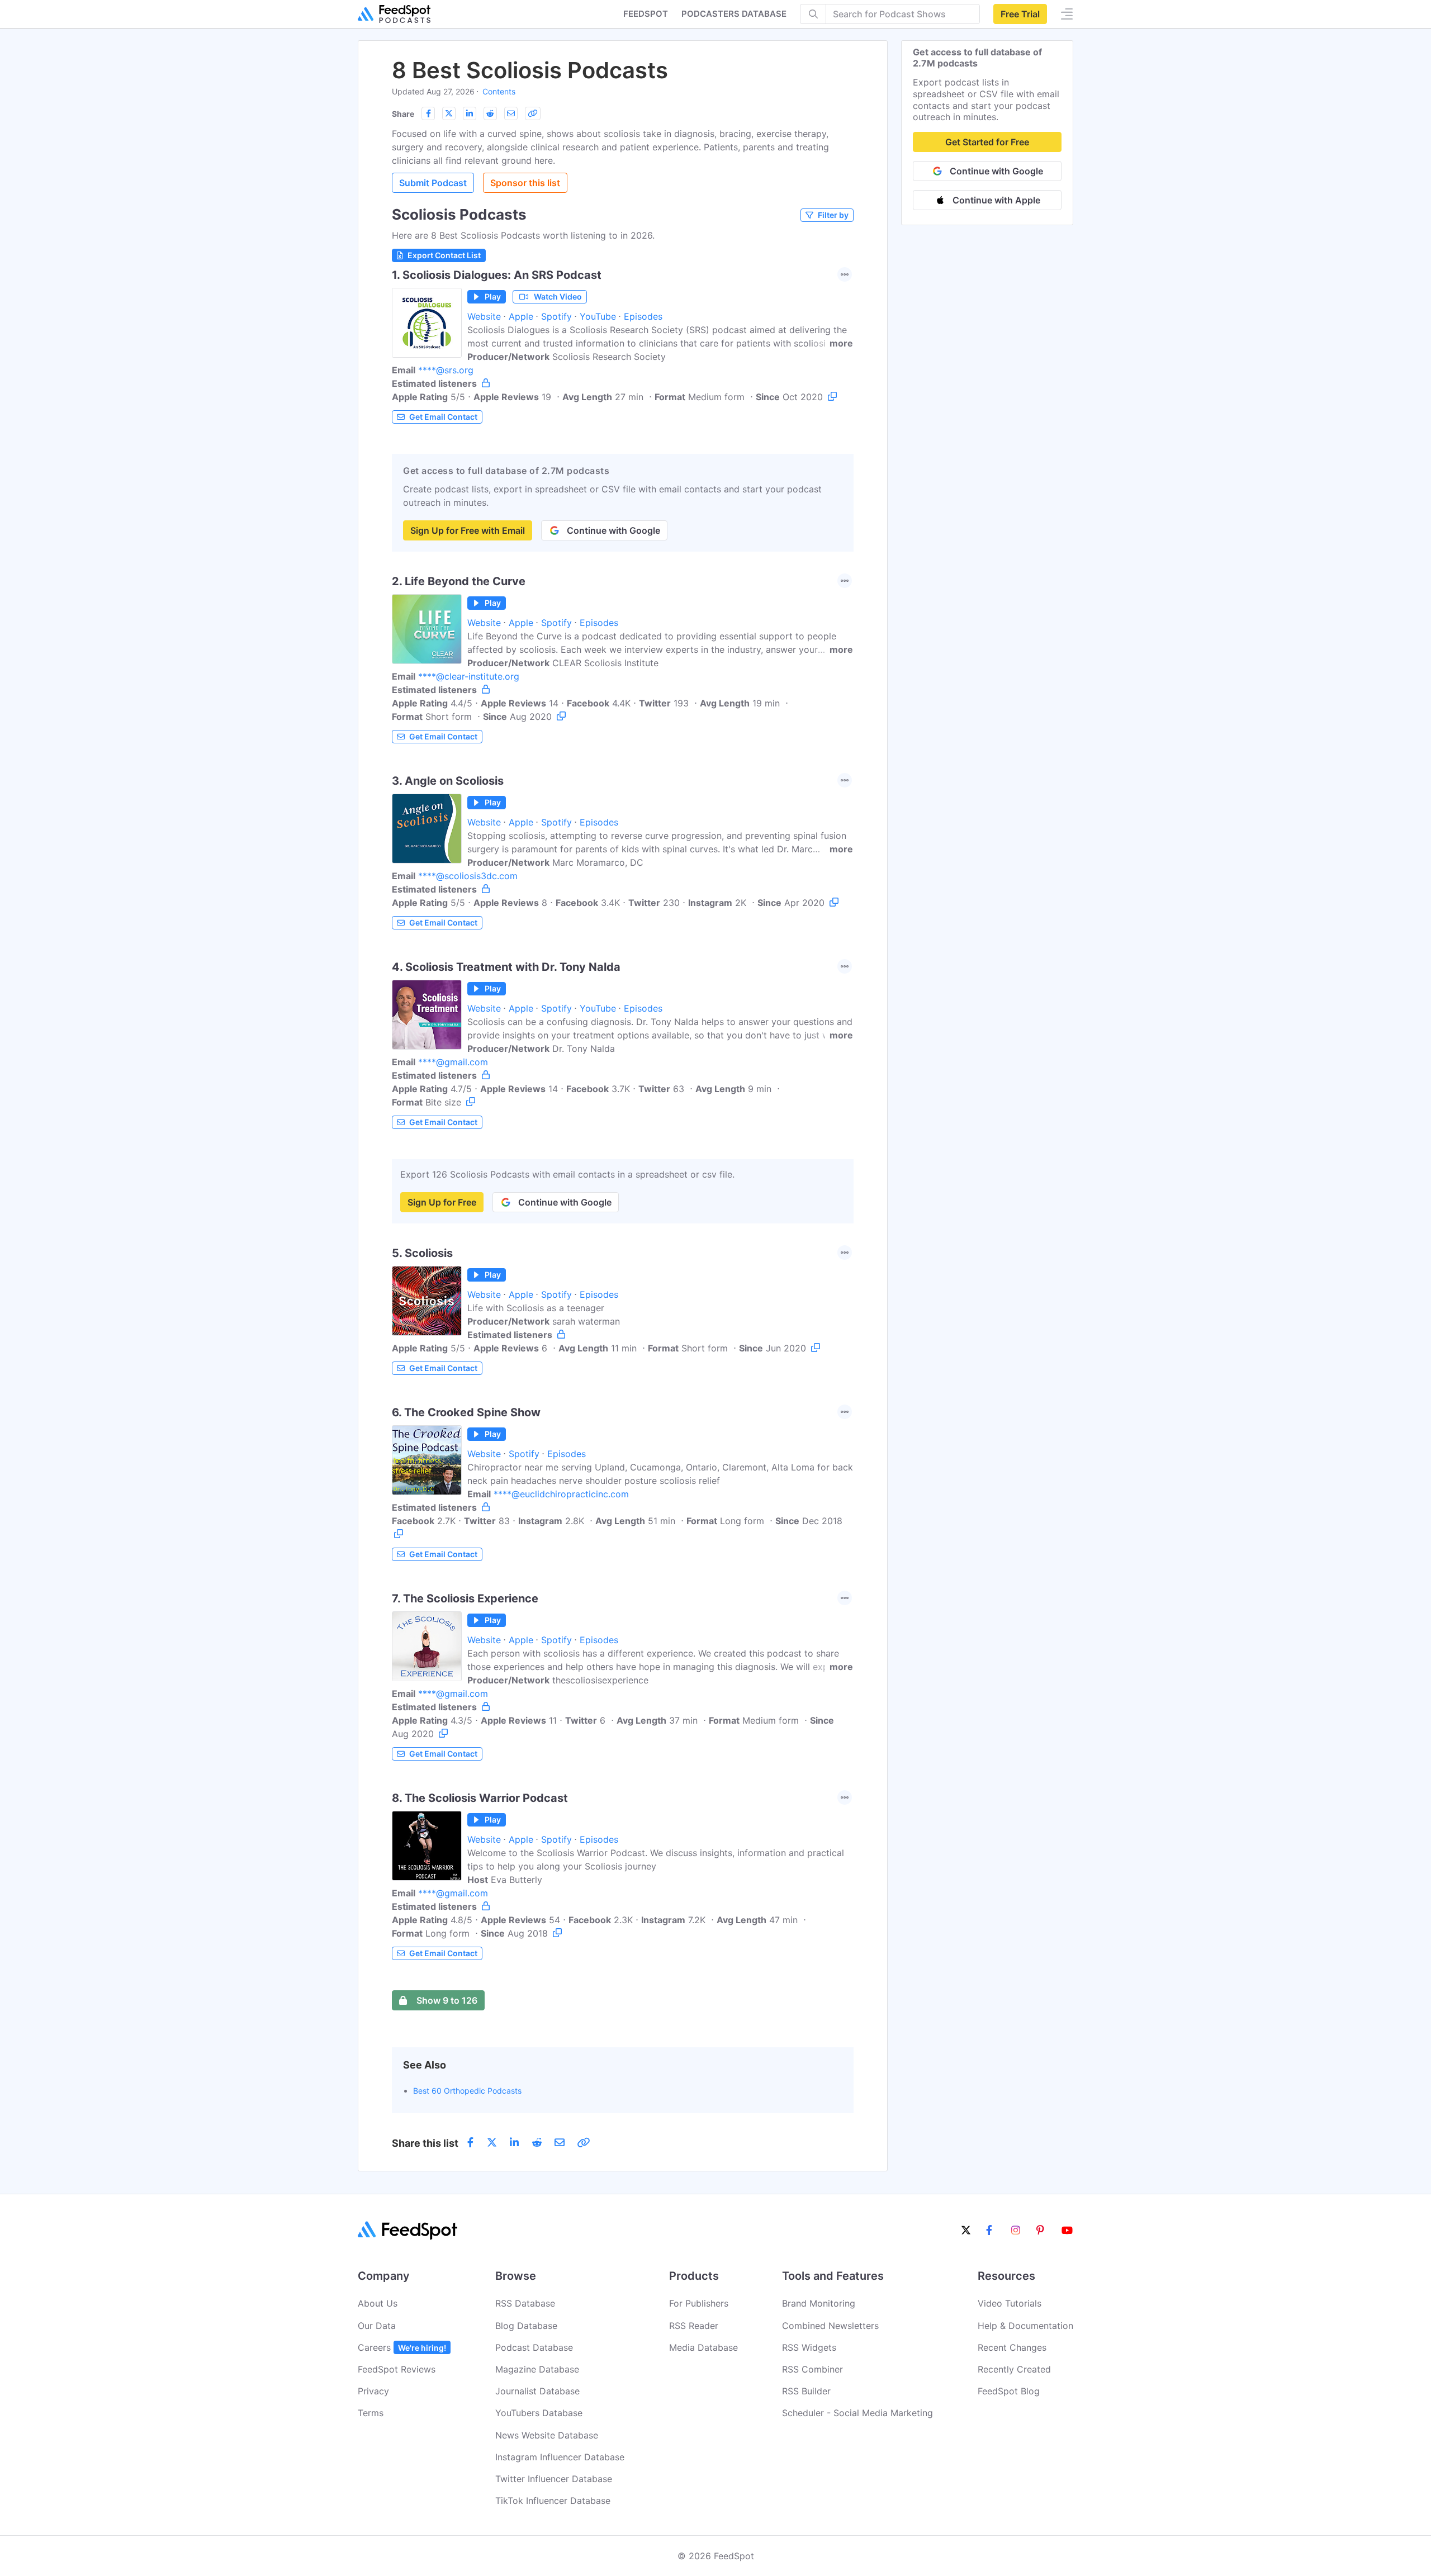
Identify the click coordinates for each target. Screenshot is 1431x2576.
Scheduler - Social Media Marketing (857, 2413)
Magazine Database (537, 2369)
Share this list (425, 2143)
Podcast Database (534, 2347)
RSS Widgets (809, 2347)
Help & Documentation (1025, 2326)
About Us (378, 2303)
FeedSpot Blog (1009, 2391)
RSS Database (525, 2303)
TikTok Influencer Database (553, 2501)
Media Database (703, 2347)
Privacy (373, 2391)
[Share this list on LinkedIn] (470, 113)
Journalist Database (537, 2391)
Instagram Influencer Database (560, 2457)
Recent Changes (1012, 2347)
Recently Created (1014, 2369)
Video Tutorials (1010, 2303)
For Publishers (699, 2303)
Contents (499, 91)
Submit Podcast (433, 183)
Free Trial (1020, 14)
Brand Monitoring (819, 2303)
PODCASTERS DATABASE (734, 14)
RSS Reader (694, 2326)
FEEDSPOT (646, 14)
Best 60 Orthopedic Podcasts (467, 2091)
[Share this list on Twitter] (449, 113)
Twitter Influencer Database (554, 2479)
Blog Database (526, 2326)
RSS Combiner (812, 2369)
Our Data (377, 2326)
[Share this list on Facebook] (428, 113)
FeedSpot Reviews (397, 2369)
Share (403, 114)
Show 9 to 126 (447, 2000)
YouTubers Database (539, 2413)
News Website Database (547, 2435)
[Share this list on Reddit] (490, 113)
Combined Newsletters (830, 2326)
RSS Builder (806, 2391)
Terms (371, 2413)
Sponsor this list (525, 183)
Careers (402, 2347)
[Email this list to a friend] (511, 113)
